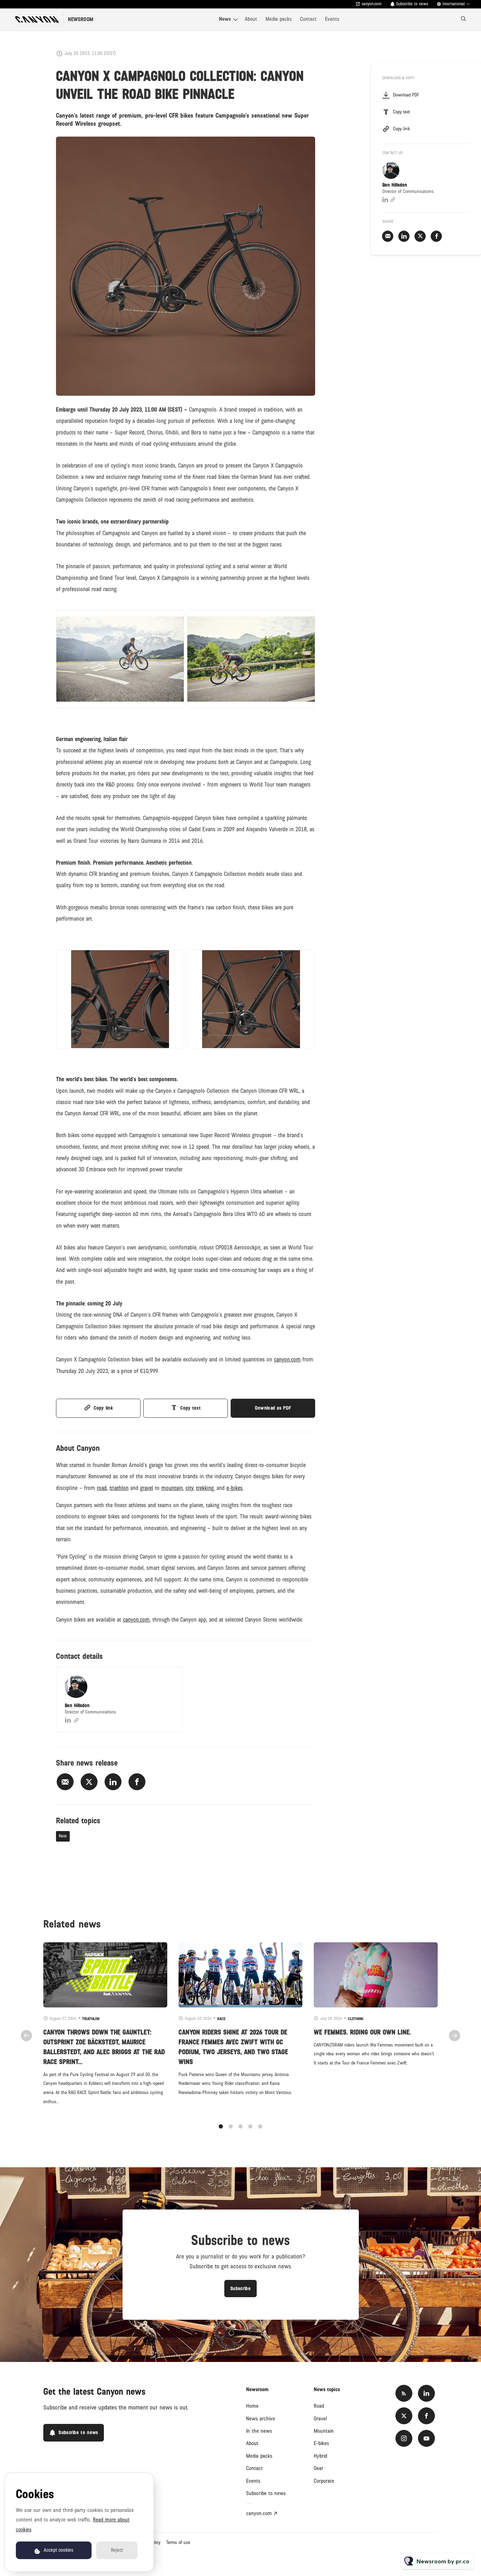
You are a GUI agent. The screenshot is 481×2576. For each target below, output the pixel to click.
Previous (26, 2036)
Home (252, 2406)
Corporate (324, 2481)
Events (332, 19)
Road (319, 2406)
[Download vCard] (170, 1679)
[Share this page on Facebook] (137, 1782)
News (225, 19)
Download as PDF (273, 1408)
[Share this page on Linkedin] (113, 1782)
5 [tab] (260, 2126)
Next (455, 2036)
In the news (259, 2431)
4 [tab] (250, 2126)
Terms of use (178, 2543)
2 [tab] (231, 2126)
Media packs (279, 19)
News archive (261, 2419)
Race (63, 1836)
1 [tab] (221, 2126)
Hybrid (320, 2456)
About (251, 19)
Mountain (324, 2431)
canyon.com (372, 4)
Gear (318, 2468)
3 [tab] (241, 2126)
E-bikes (321, 2443)
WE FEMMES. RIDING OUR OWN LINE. (362, 2032)
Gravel (320, 2419)
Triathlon (91, 2019)
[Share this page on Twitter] (89, 1782)
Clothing (356, 2019)
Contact (308, 19)
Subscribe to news (266, 2493)
